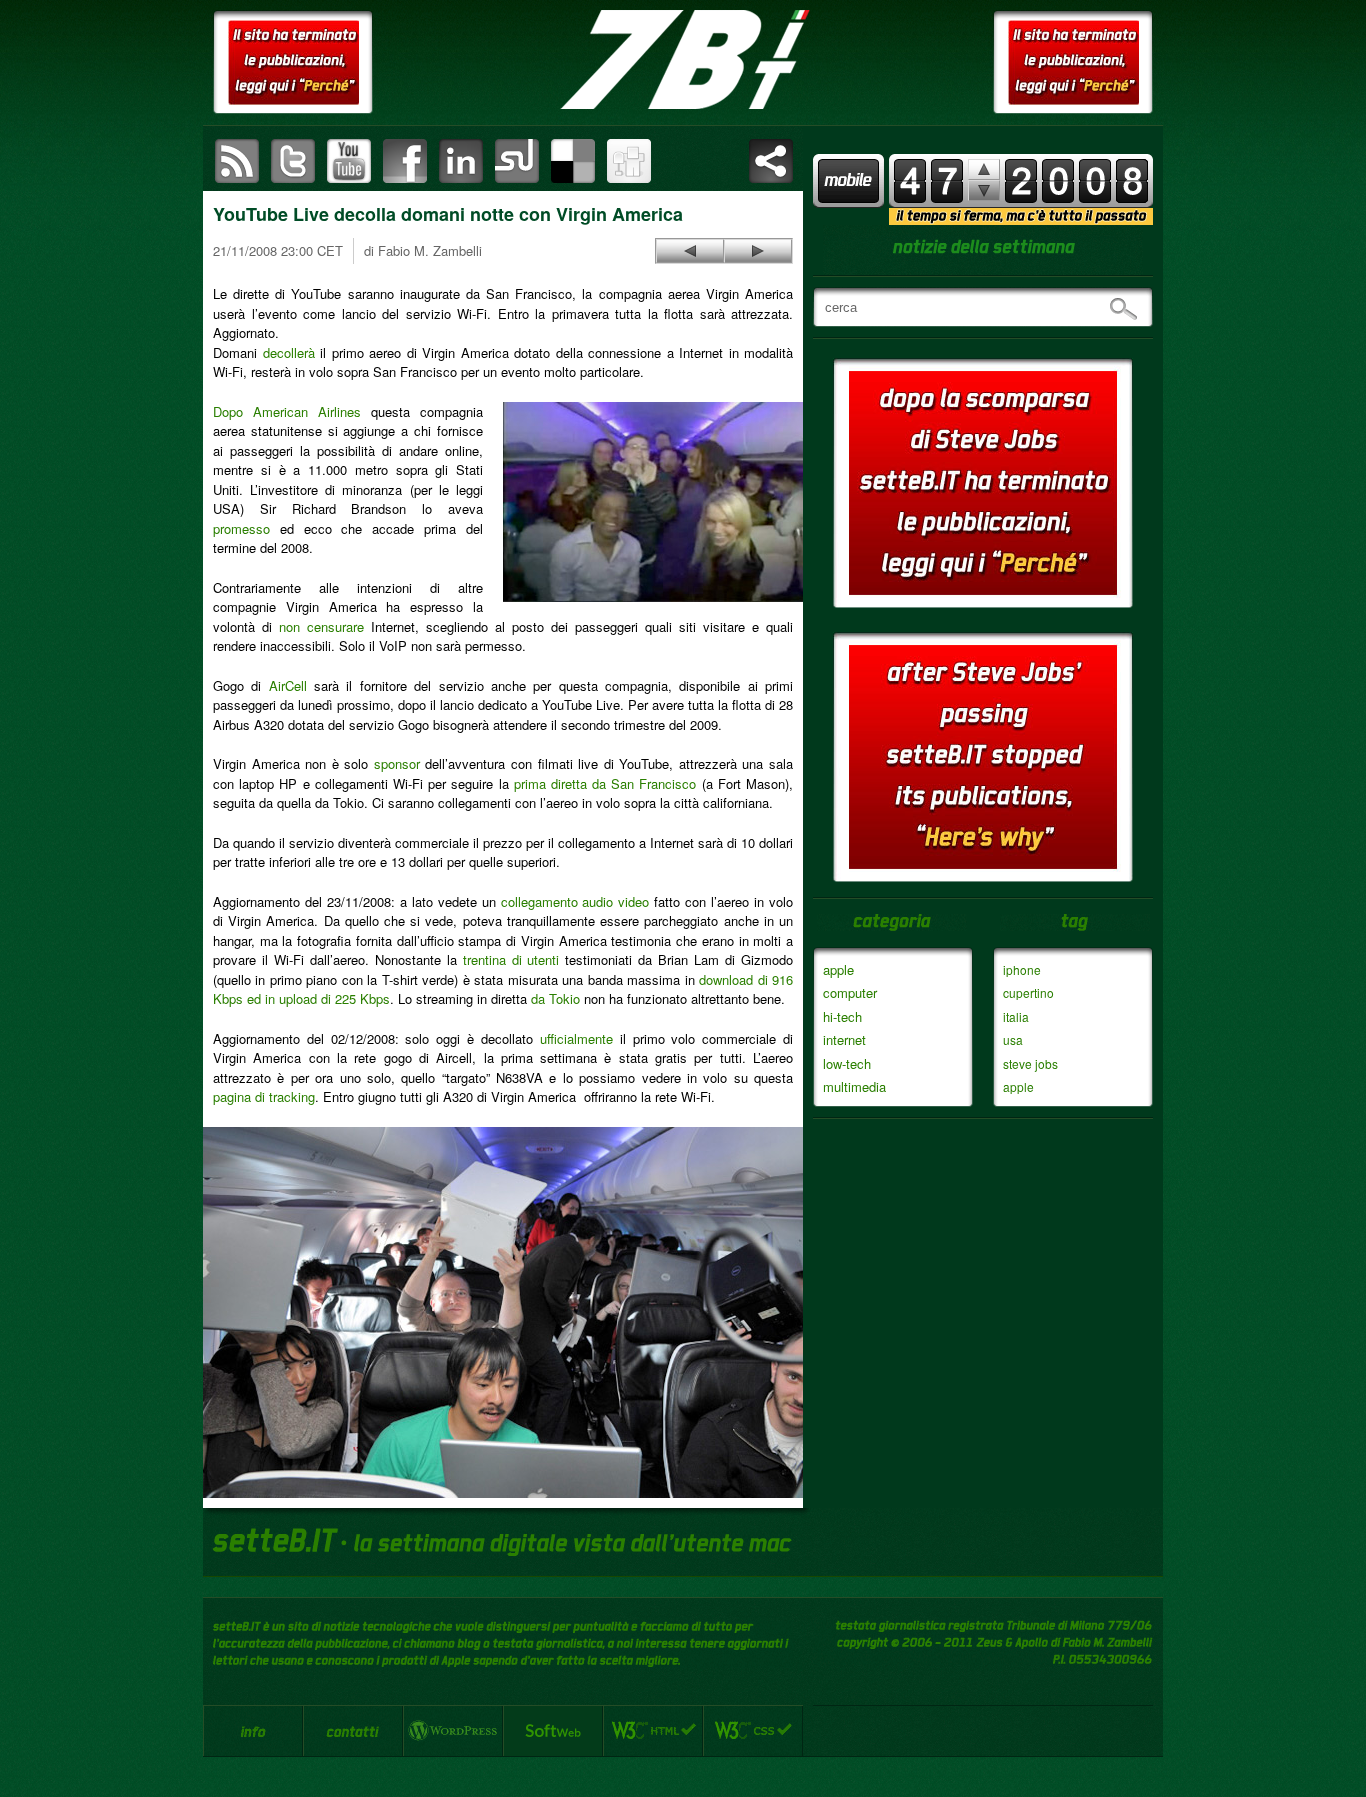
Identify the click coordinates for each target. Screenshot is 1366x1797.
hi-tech (842, 1016)
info (253, 1731)
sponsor (397, 763)
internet (844, 1039)
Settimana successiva (984, 169)
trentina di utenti (511, 959)
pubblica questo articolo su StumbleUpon (517, 161)
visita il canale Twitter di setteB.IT (293, 161)
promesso (241, 528)
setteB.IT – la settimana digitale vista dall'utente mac (683, 60)
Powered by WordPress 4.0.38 (453, 1731)
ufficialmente (576, 1038)
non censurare (321, 626)
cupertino (1028, 992)
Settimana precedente (984, 190)
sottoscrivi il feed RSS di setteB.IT (237, 161)
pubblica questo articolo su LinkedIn (461, 161)
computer (850, 992)
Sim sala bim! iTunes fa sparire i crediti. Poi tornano (690, 251)
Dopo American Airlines (287, 411)
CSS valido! (753, 1731)
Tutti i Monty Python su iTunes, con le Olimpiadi (758, 251)
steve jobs (1030, 1063)
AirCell (288, 685)
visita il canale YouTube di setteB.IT (349, 161)
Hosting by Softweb (553, 1731)
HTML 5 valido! (653, 1731)
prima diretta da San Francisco (605, 783)
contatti (353, 1731)
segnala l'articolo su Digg (629, 161)
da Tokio (555, 998)
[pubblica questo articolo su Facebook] (405, 161)
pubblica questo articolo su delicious (573, 161)
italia (1016, 1016)
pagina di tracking (264, 1096)
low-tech (847, 1063)
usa (1013, 1039)
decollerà (289, 352)
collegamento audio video (575, 901)
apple (838, 969)
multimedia (854, 1086)
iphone (1022, 969)
